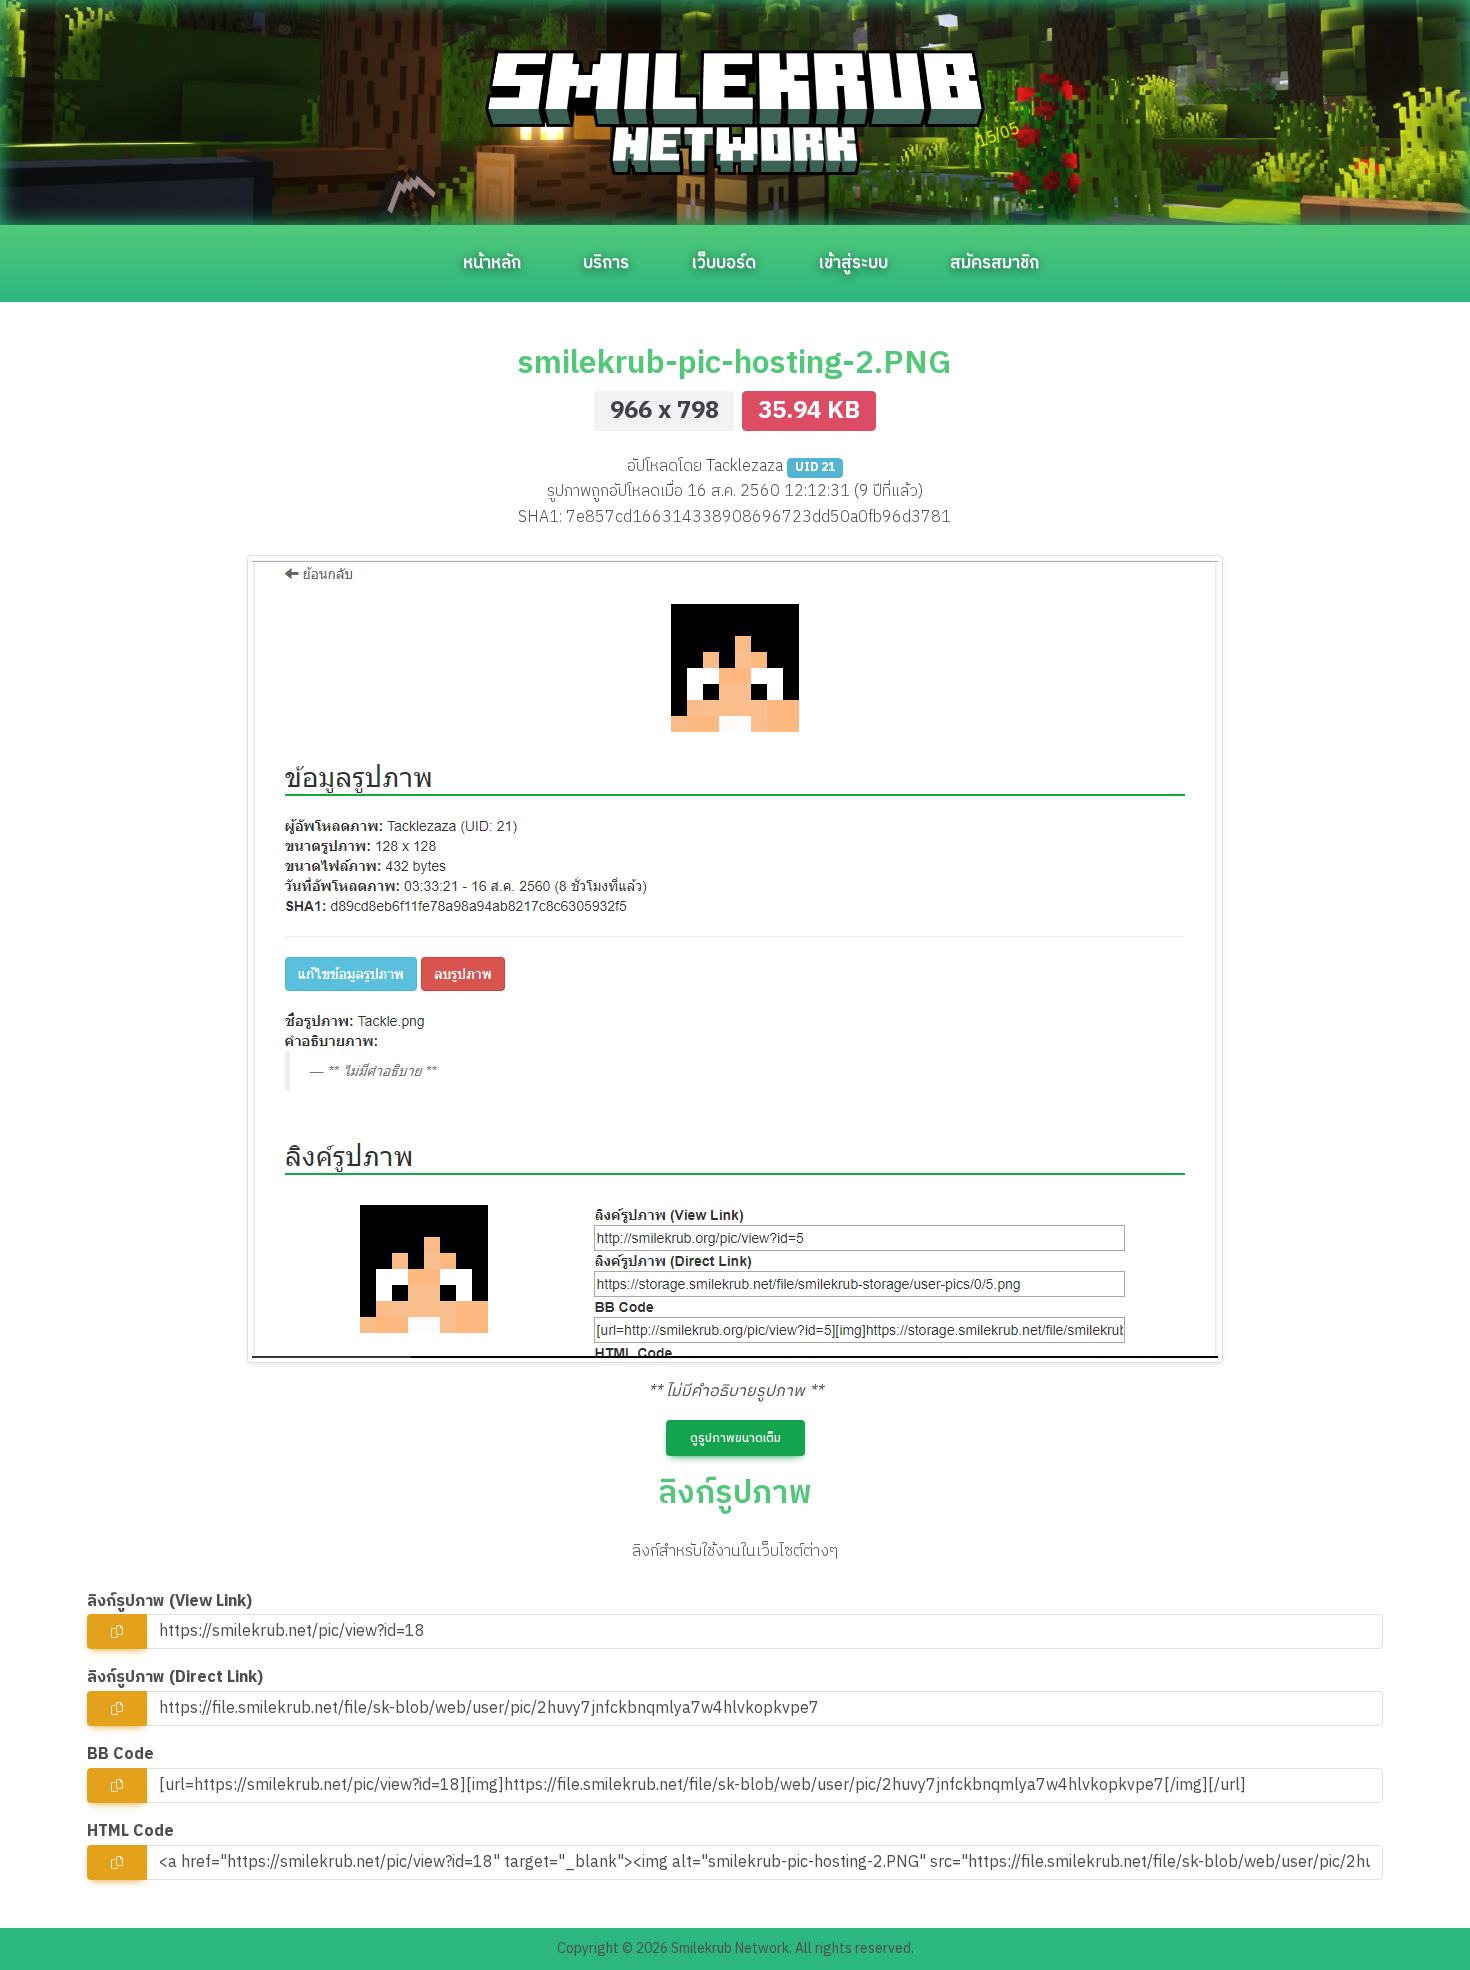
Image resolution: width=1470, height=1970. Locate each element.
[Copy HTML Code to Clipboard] (117, 1862)
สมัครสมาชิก (994, 263)
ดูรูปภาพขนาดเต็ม (735, 1438)
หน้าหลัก (492, 263)
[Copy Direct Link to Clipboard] (117, 1708)
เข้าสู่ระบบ (853, 263)
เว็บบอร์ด (723, 263)
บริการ (606, 263)
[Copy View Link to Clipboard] (117, 1631)
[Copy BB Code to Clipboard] (117, 1785)
